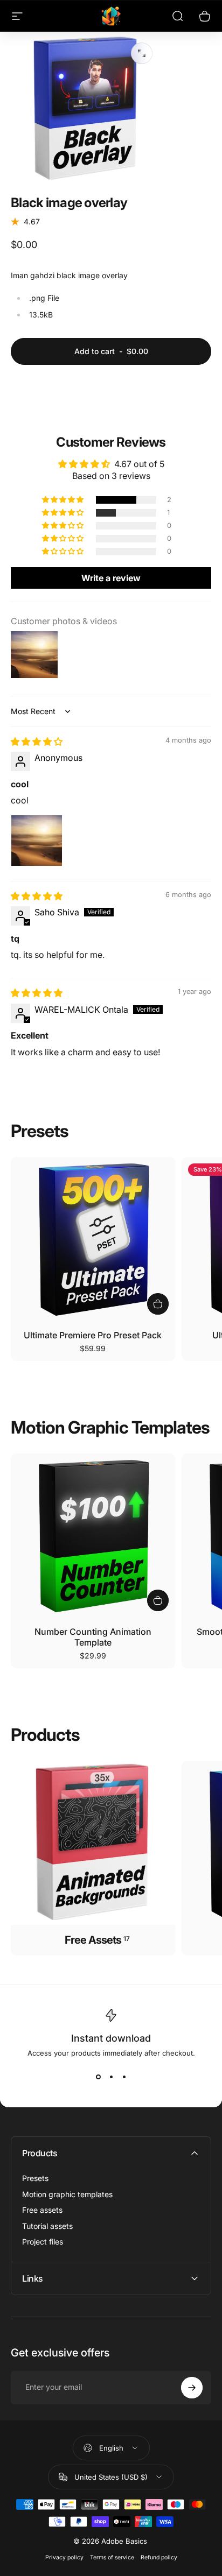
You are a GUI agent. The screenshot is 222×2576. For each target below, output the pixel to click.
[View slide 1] (98, 2077)
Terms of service (112, 2557)
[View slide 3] (124, 2077)
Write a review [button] (111, 578)
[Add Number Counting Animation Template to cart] (158, 1600)
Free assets (42, 2210)
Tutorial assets (47, 2226)
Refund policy (159, 2557)
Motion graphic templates (67, 2194)
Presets (35, 2178)
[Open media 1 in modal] (142, 53)
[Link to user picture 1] (37, 841)
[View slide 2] (111, 2077)
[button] (64, 500)
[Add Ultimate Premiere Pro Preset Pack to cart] (158, 1304)
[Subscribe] (192, 2388)
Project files (43, 2242)
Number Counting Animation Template (93, 1637)
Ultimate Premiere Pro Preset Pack (93, 1335)
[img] (37, 742)
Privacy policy (64, 2557)
